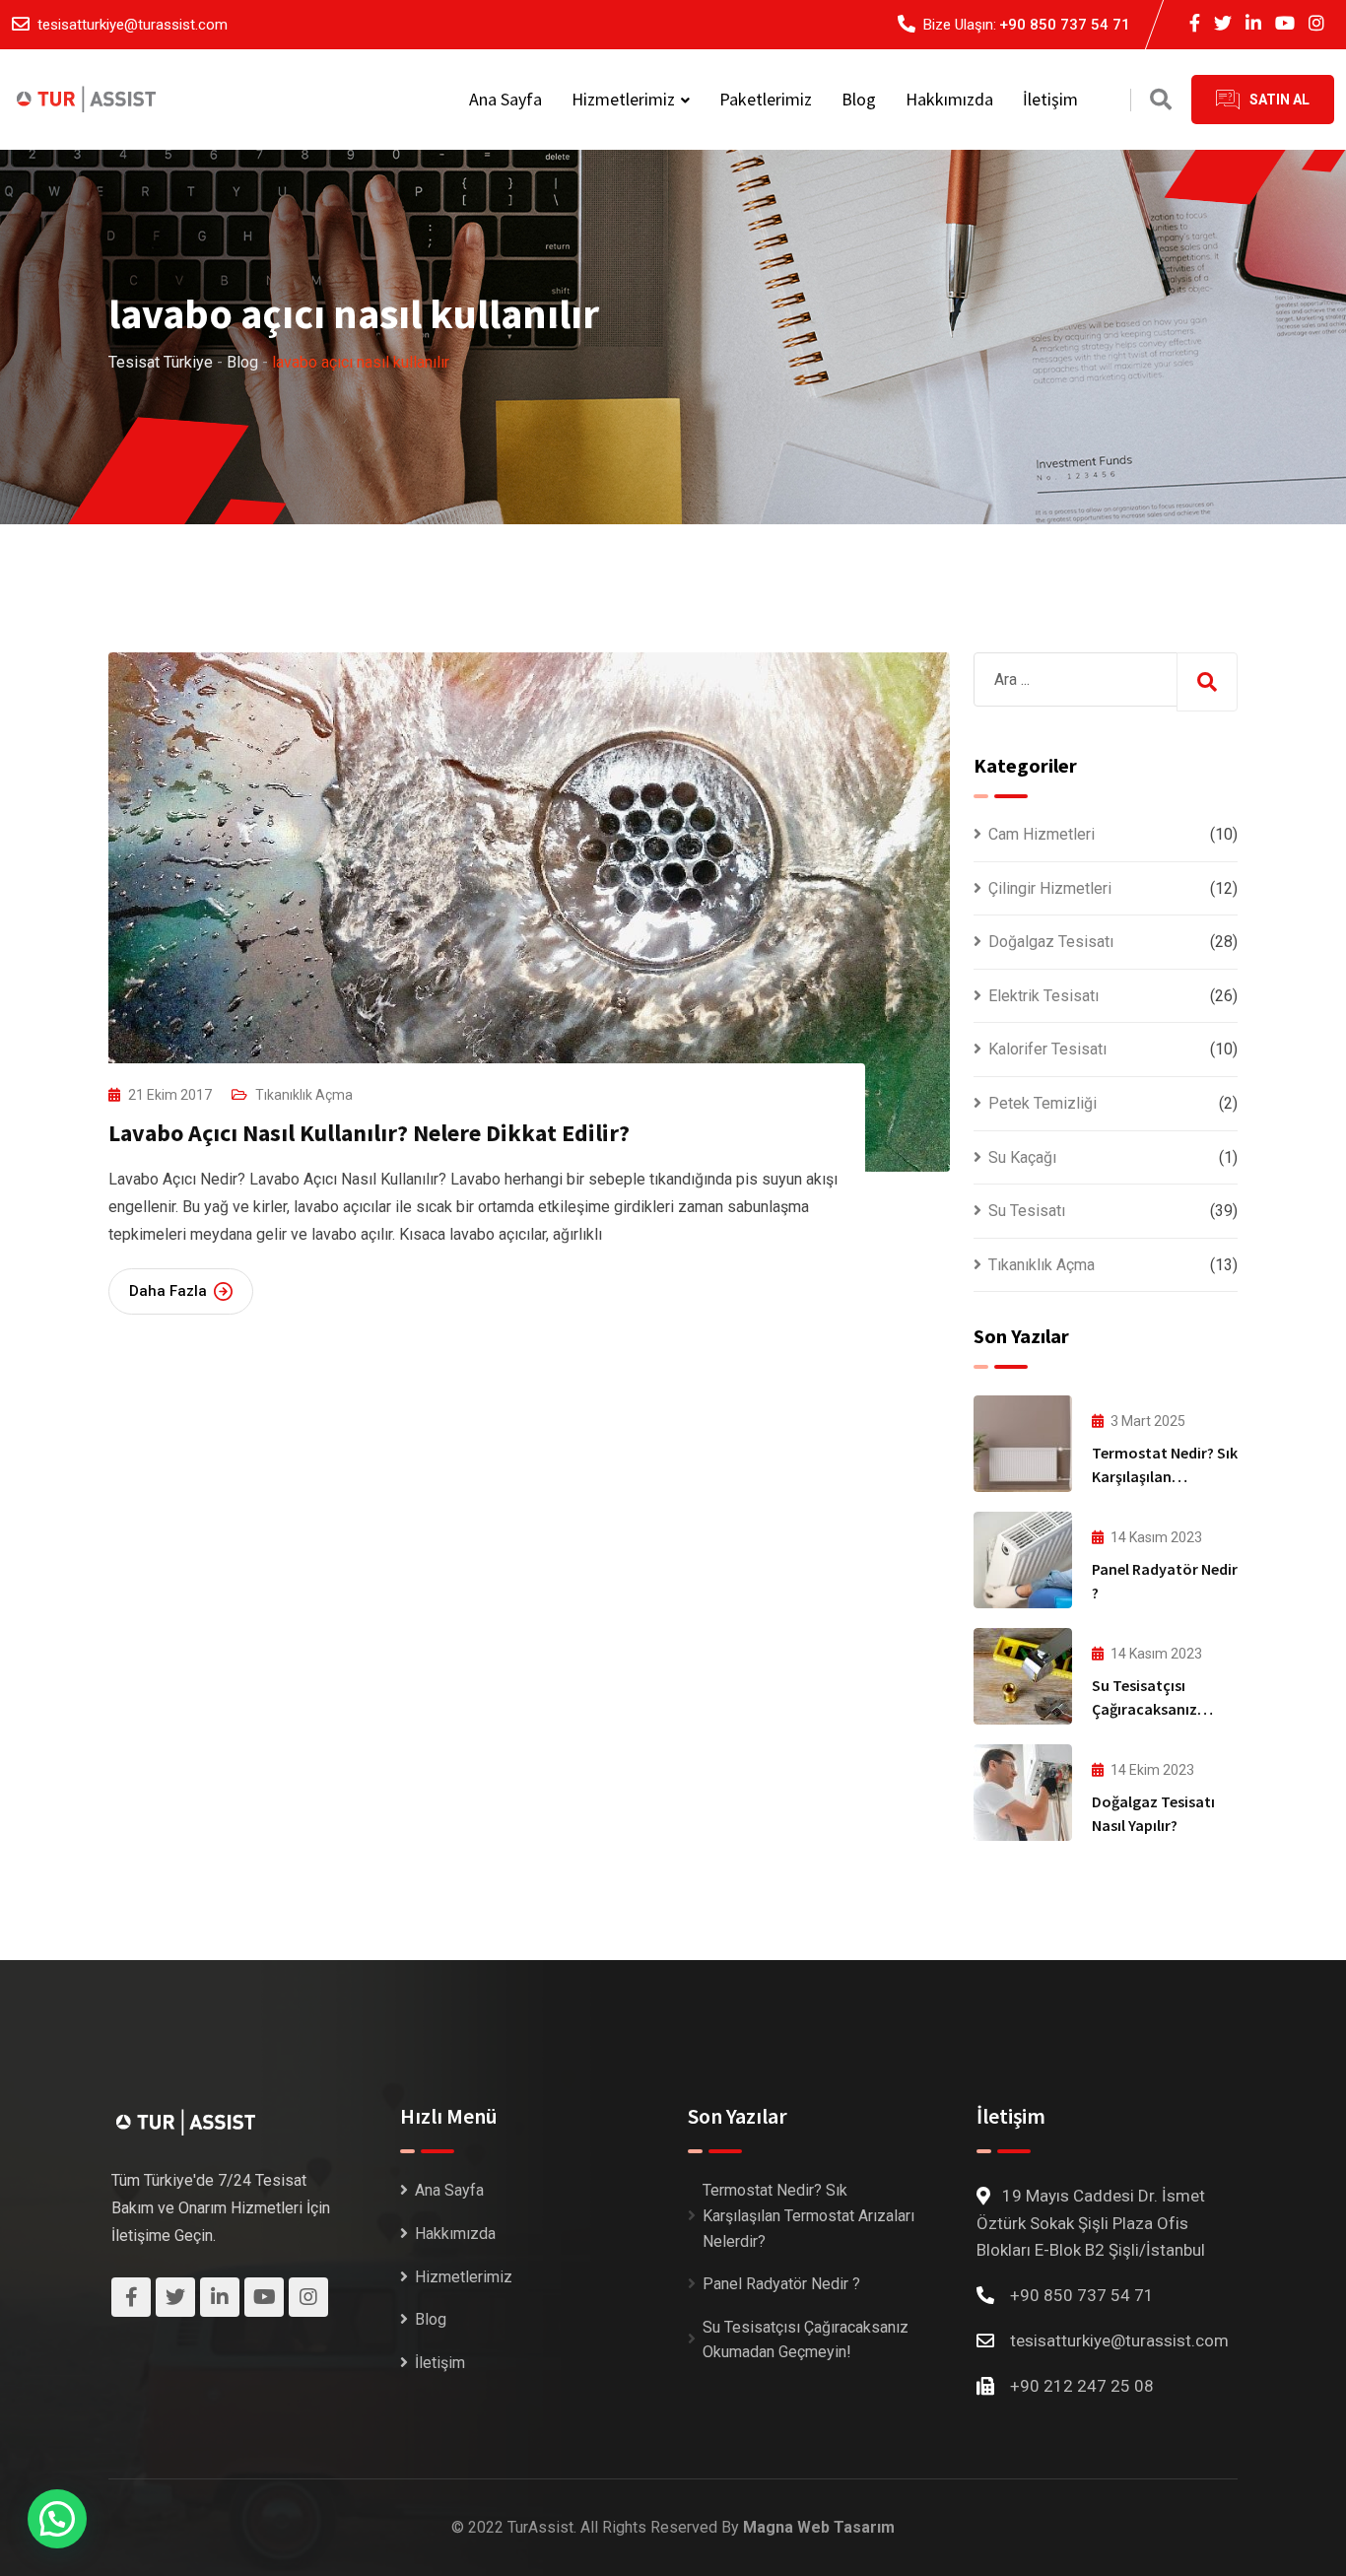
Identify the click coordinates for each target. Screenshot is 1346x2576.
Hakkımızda (949, 99)
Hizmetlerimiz (623, 99)
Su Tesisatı (1027, 1211)
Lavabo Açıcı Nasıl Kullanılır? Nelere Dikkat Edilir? (369, 1133)
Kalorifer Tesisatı (1047, 1049)
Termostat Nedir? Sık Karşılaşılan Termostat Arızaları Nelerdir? (808, 2215)
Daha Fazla (168, 1291)
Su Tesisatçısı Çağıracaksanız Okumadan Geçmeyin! (806, 2340)
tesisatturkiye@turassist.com (133, 25)
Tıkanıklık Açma (304, 1095)
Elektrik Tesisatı (1043, 996)
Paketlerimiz (766, 99)
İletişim (1050, 99)
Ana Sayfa (505, 99)
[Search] (1161, 100)
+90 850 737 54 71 (1065, 25)
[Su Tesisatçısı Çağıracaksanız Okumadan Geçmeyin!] (1023, 1676)
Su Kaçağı (1022, 1157)
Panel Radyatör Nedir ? (781, 2284)
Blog (859, 99)
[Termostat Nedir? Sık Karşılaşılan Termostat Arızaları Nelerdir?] (1023, 1444)
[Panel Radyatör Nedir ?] (1023, 1560)
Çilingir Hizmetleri (1050, 888)
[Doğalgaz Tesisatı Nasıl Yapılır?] (1023, 1793)
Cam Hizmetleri (1042, 834)
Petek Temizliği (1043, 1103)
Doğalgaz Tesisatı (1051, 942)
